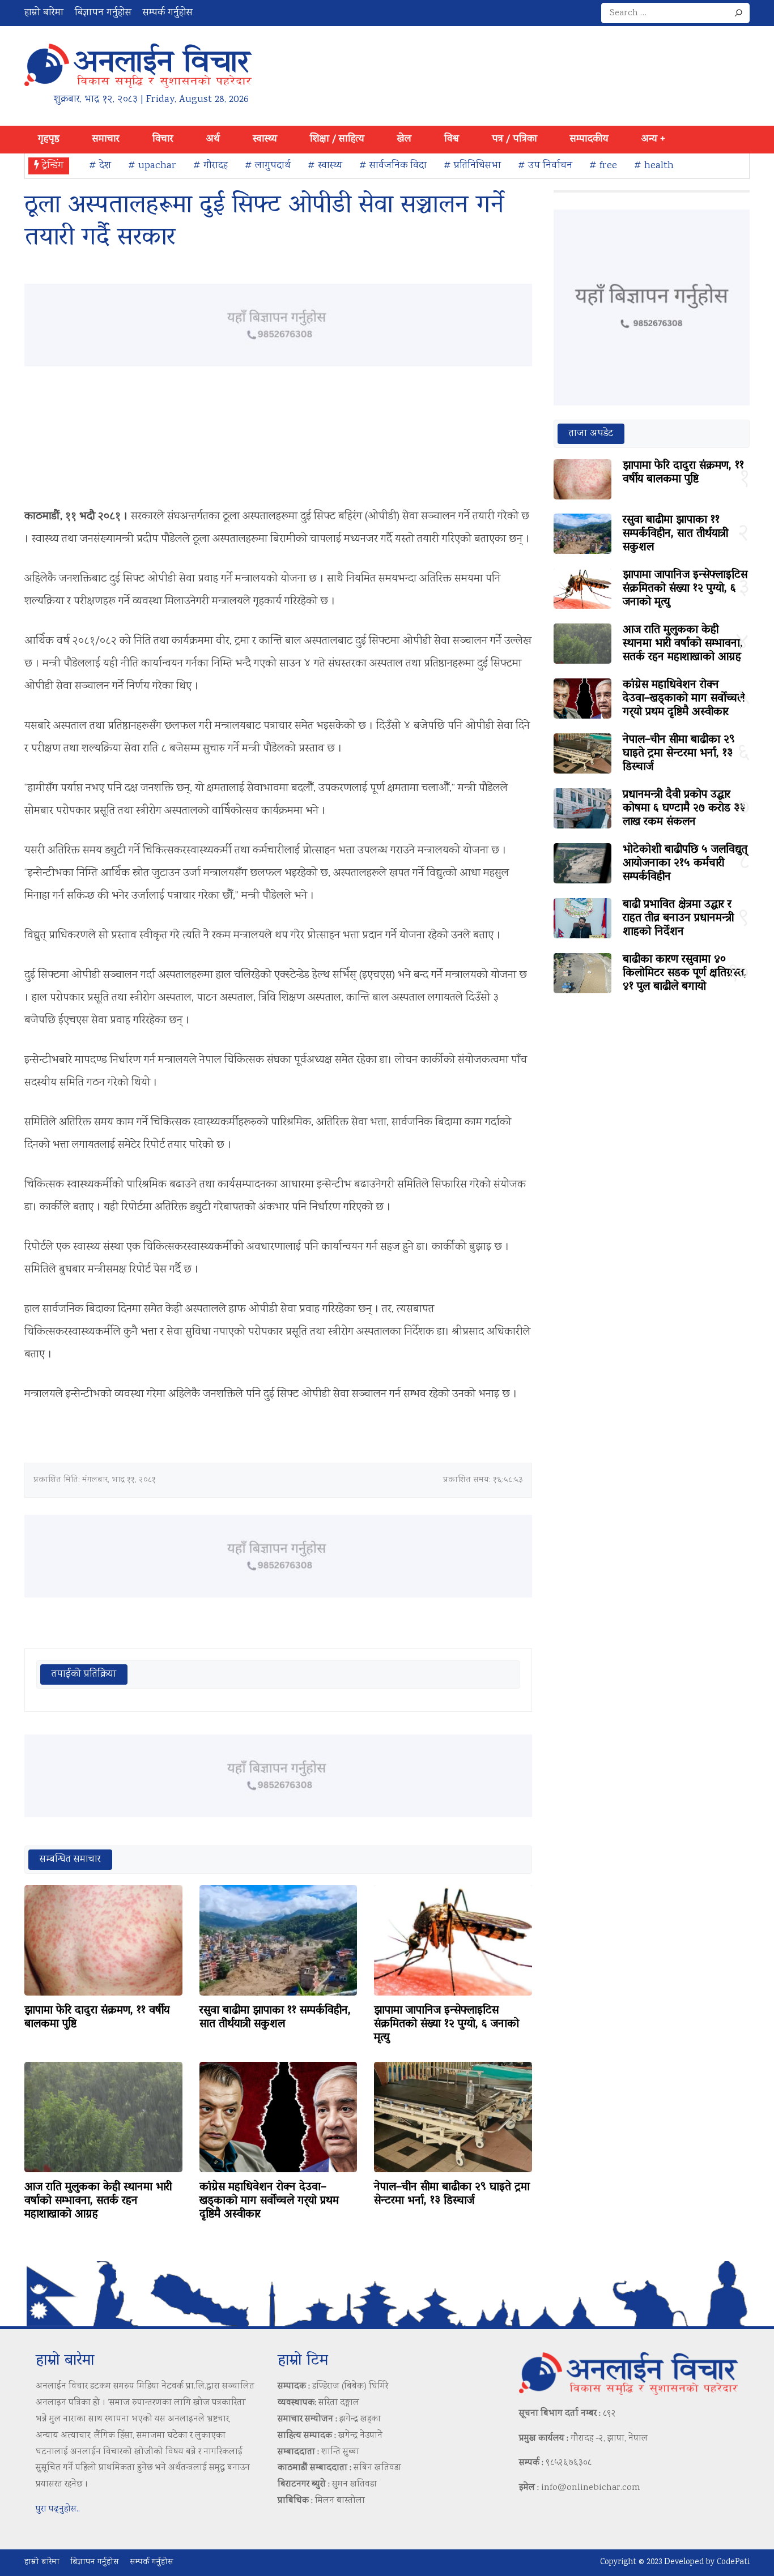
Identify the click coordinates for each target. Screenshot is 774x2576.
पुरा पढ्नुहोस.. (58, 2509)
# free (603, 166)
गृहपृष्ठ (49, 139)
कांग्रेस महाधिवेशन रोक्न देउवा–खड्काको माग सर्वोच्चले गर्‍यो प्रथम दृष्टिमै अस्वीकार (269, 2201)
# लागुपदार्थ (268, 166)
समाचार (106, 139)
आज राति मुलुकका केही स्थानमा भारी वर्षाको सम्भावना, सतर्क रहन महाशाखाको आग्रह (98, 2201)
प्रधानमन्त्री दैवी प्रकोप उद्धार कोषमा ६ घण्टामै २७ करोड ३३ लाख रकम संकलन (684, 809)
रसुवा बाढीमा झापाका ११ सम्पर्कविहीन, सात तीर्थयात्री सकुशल (275, 2018)
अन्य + (653, 139)
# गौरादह (210, 166)
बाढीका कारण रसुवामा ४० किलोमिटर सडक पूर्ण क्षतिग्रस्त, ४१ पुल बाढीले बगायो (685, 973)
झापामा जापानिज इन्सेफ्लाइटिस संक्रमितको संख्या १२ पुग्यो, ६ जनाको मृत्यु (446, 2024)
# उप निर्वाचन (545, 166)
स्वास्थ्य (265, 139)
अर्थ (213, 139)
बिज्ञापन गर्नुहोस (103, 13)
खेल (404, 139)
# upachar (152, 166)
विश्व (452, 139)
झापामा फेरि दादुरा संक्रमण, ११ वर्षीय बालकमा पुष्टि (97, 2018)
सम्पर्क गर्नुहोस (168, 13)
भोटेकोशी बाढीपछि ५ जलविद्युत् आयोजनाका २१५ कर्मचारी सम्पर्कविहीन (685, 864)
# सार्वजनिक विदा (393, 166)
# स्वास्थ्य (325, 166)
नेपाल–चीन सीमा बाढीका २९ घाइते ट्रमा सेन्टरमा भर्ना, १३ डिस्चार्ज (452, 2194)
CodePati (733, 2562)
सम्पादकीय (589, 139)
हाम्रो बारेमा (44, 13)
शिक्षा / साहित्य (337, 139)
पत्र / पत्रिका (514, 139)
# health (654, 166)
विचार (163, 139)
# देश (100, 166)
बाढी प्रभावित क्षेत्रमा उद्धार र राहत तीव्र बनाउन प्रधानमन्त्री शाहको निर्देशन (678, 919)
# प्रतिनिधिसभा (472, 166)
